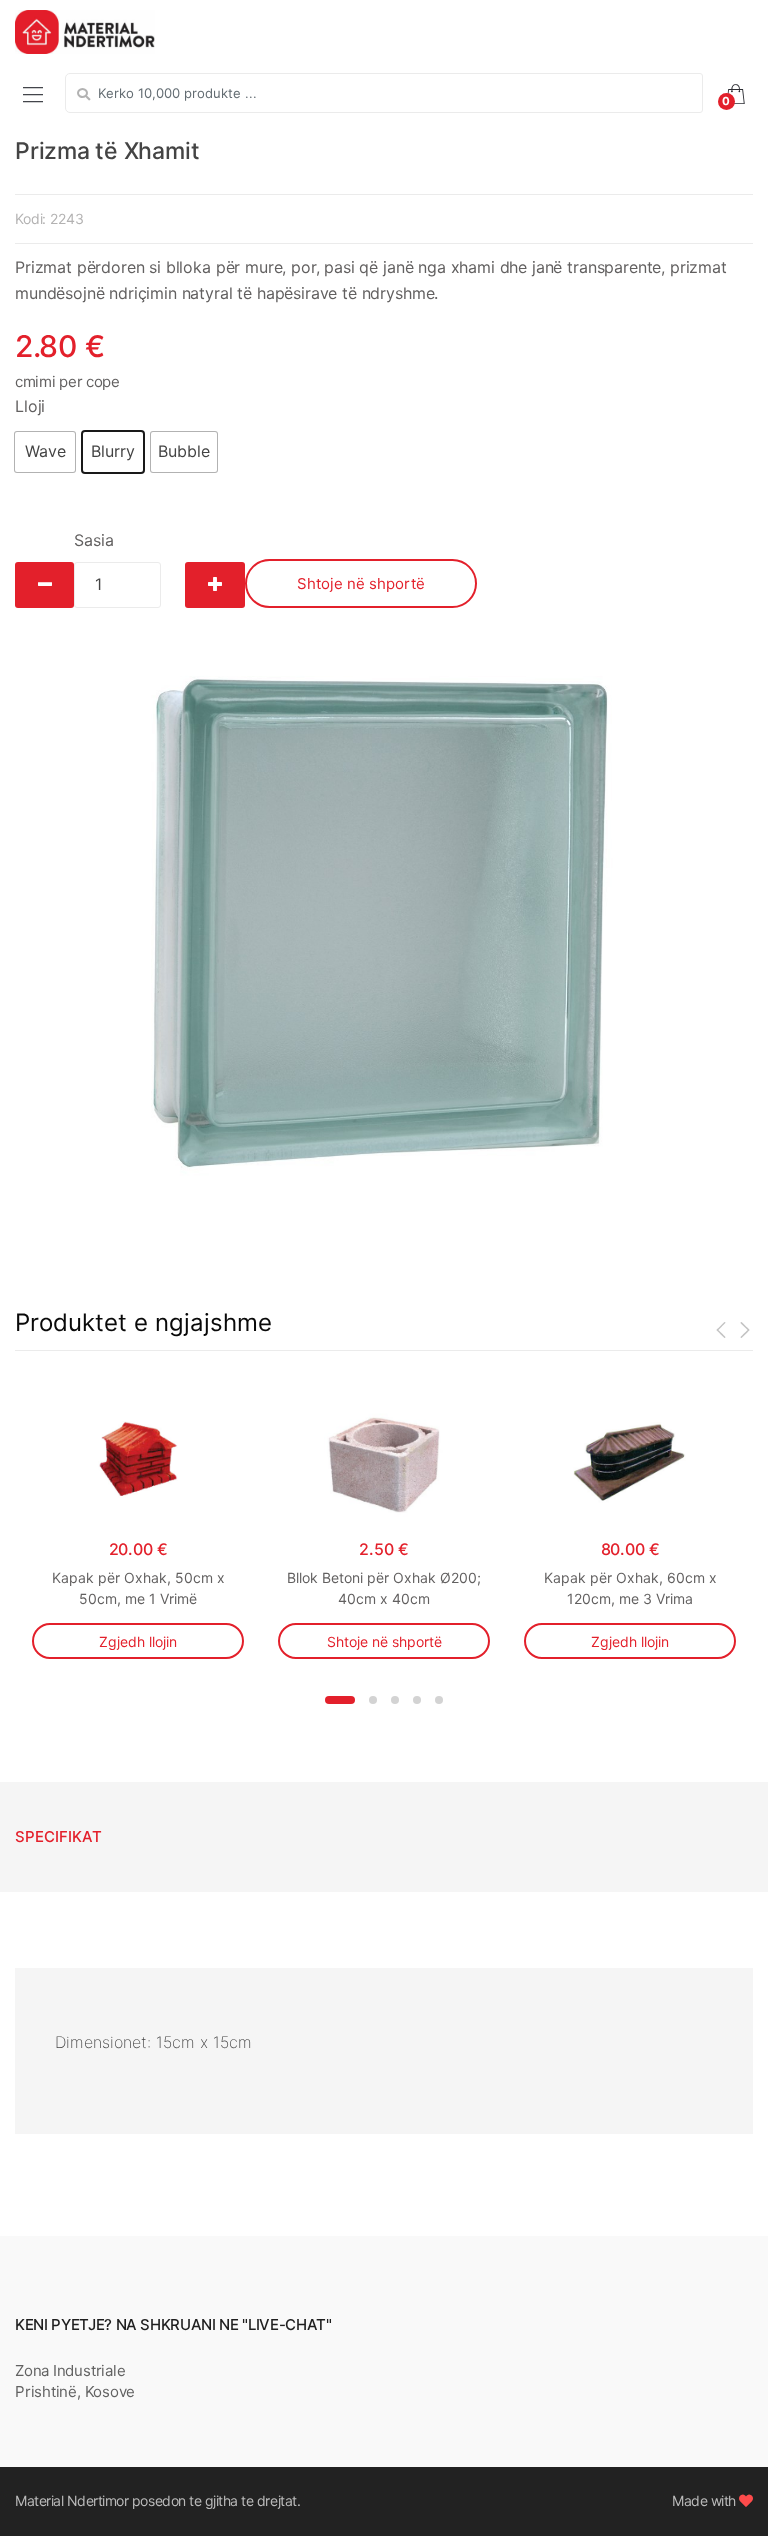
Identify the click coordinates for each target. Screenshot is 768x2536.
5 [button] (439, 1700)
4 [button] (417, 1700)
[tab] (58, 1837)
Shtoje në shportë (361, 583)
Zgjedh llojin (138, 1641)
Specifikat (58, 1836)
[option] (384, 928)
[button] (45, 452)
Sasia (93, 540)
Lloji (30, 406)
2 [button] (373, 1700)
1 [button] (340, 1700)
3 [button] (395, 1700)
